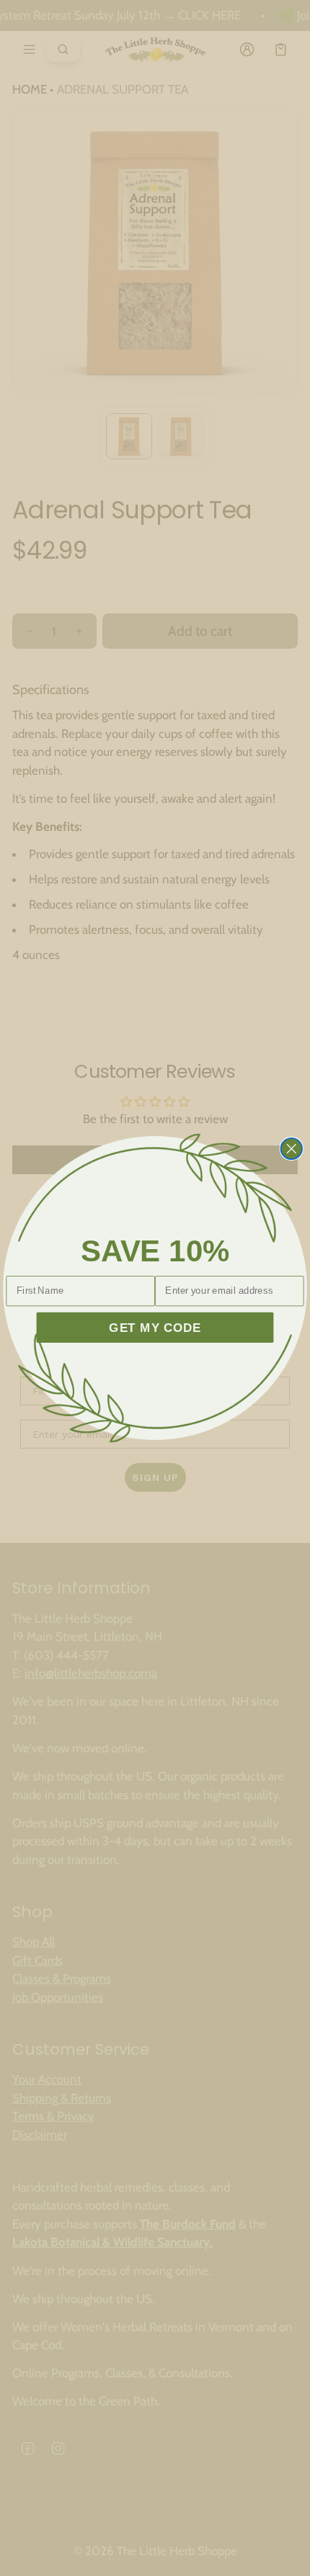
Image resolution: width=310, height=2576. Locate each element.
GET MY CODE (155, 1327)
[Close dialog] (292, 1149)
